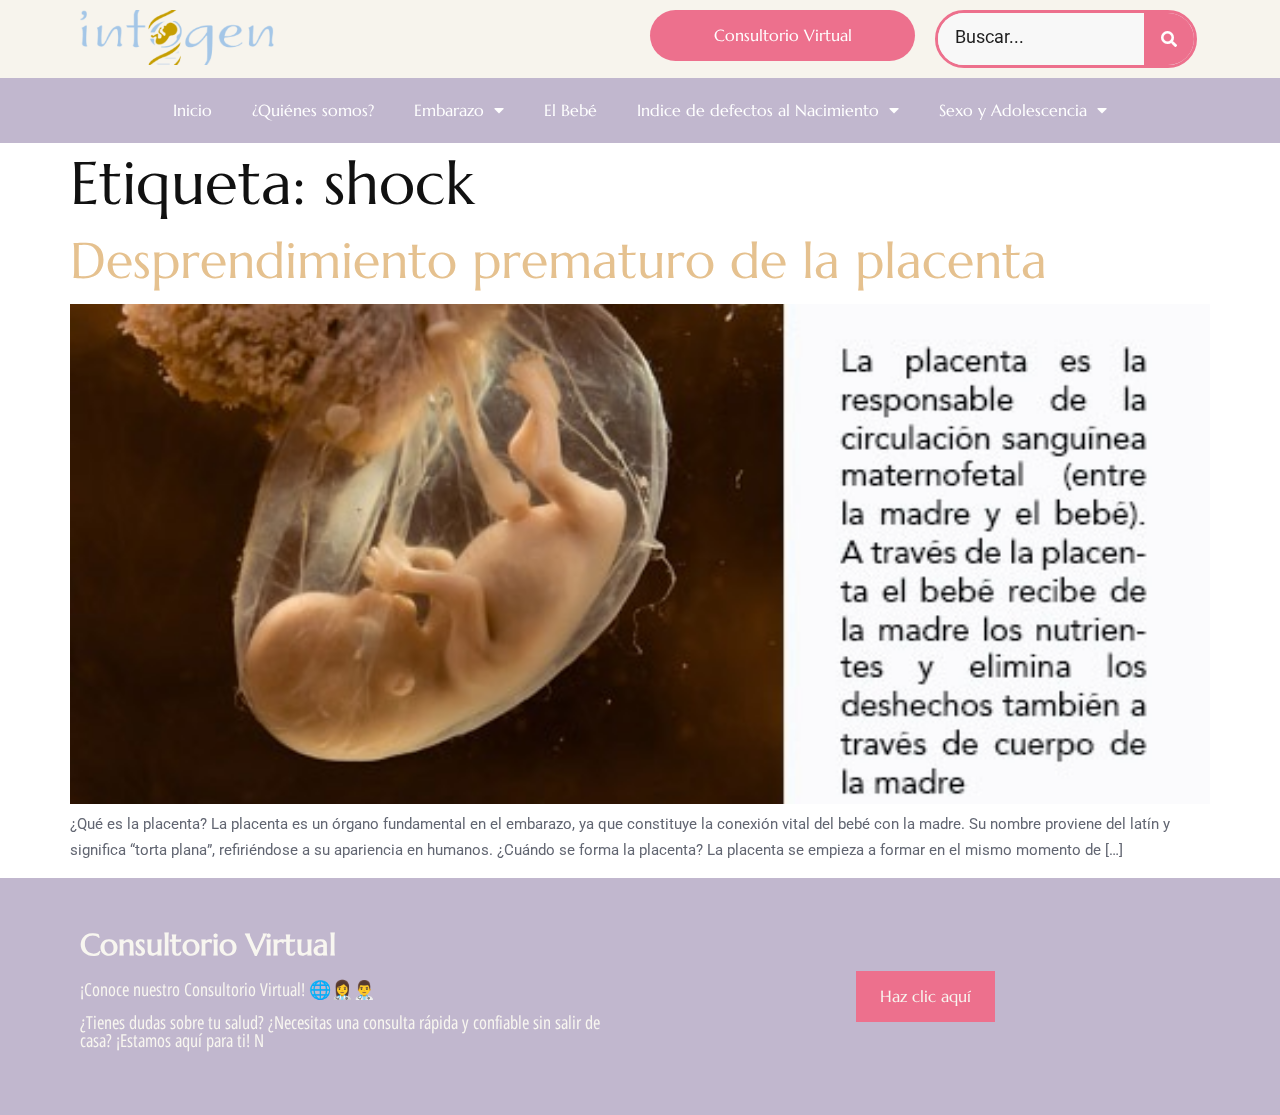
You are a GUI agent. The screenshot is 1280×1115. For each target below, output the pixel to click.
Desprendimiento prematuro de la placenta (558, 260)
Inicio (192, 110)
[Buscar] (1169, 39)
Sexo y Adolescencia (1013, 110)
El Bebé (570, 110)
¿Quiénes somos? (313, 110)
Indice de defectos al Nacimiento (758, 110)
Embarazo (449, 110)
